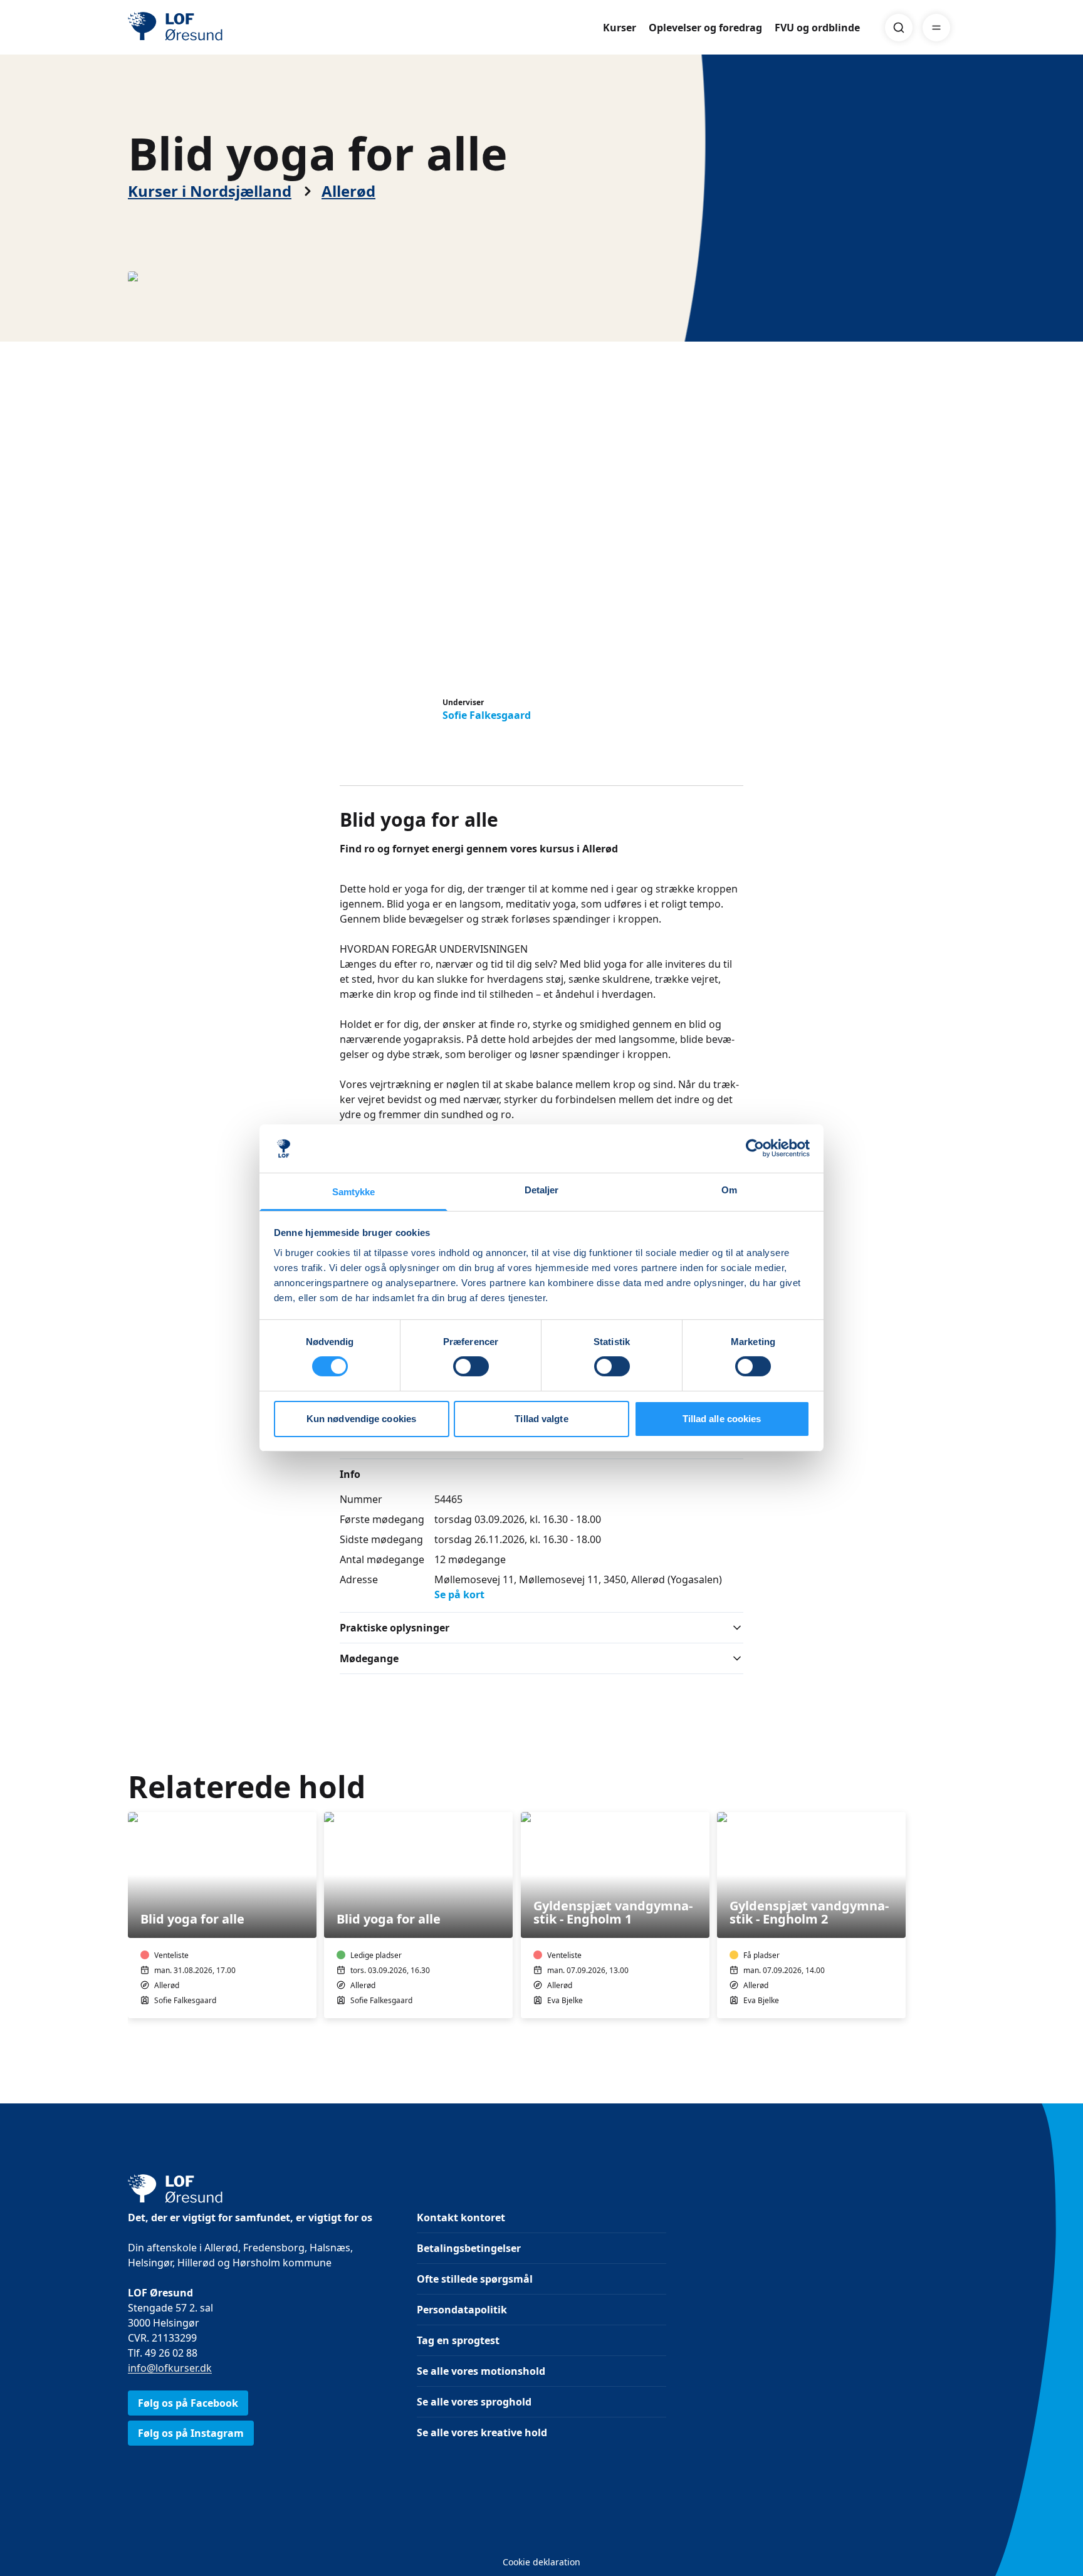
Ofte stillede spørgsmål (475, 2279)
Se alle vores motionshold (481, 2371)
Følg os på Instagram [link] (191, 2433)
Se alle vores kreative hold (482, 2432)
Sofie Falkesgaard (487, 715)
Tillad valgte (541, 1419)
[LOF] (219, 28)
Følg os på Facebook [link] (188, 2403)
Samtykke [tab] (354, 1192)
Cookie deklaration (541, 2562)
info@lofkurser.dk (170, 2368)
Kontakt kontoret (461, 2217)
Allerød (348, 191)
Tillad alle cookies (722, 1419)
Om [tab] (729, 1190)
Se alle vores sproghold (474, 2402)
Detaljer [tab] (542, 1190)
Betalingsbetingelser (469, 2248)
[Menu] (936, 28)
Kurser (620, 28)
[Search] (899, 28)
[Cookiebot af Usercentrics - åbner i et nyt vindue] (755, 1148)
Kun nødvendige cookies (361, 1419)
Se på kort (459, 1594)
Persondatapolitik (462, 2310)
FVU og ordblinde (817, 28)
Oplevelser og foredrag (705, 28)
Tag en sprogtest (458, 2340)
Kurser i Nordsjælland (210, 191)
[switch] (471, 1366)
